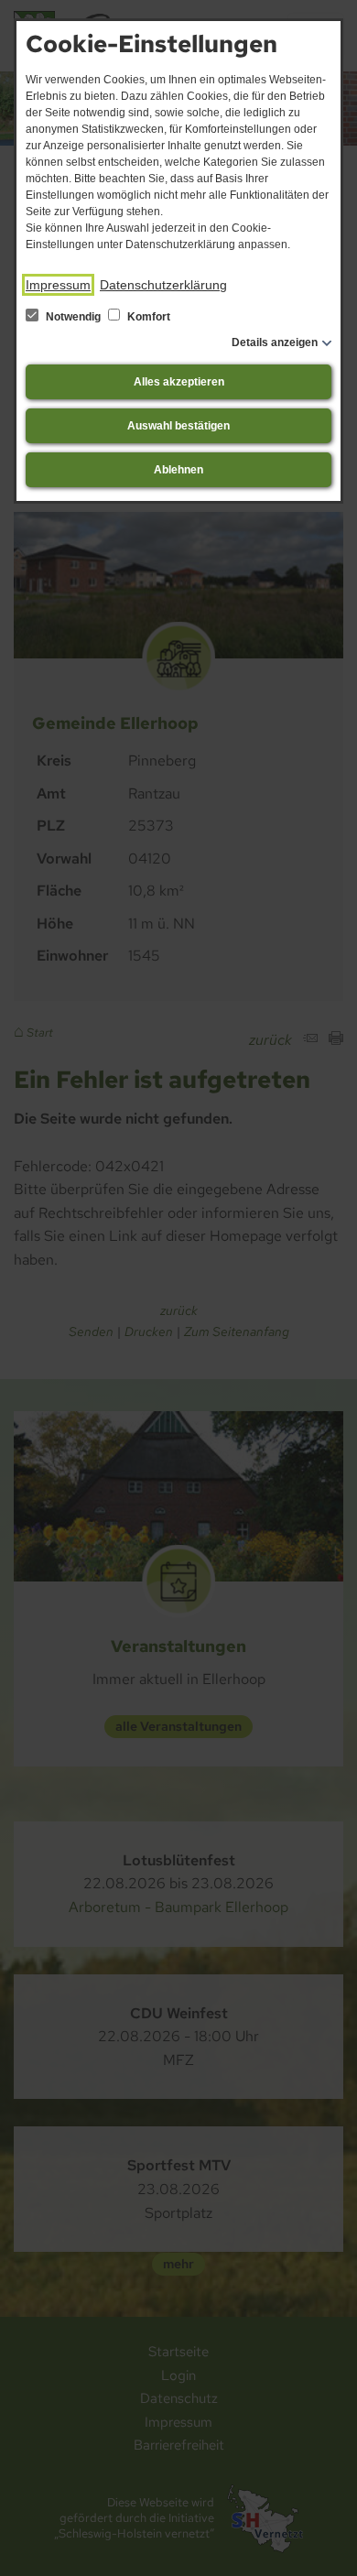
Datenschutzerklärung (163, 285)
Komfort (147, 317)
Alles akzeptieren (179, 382)
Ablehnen (178, 470)
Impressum (58, 285)
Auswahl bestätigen (178, 426)
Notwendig (73, 317)
